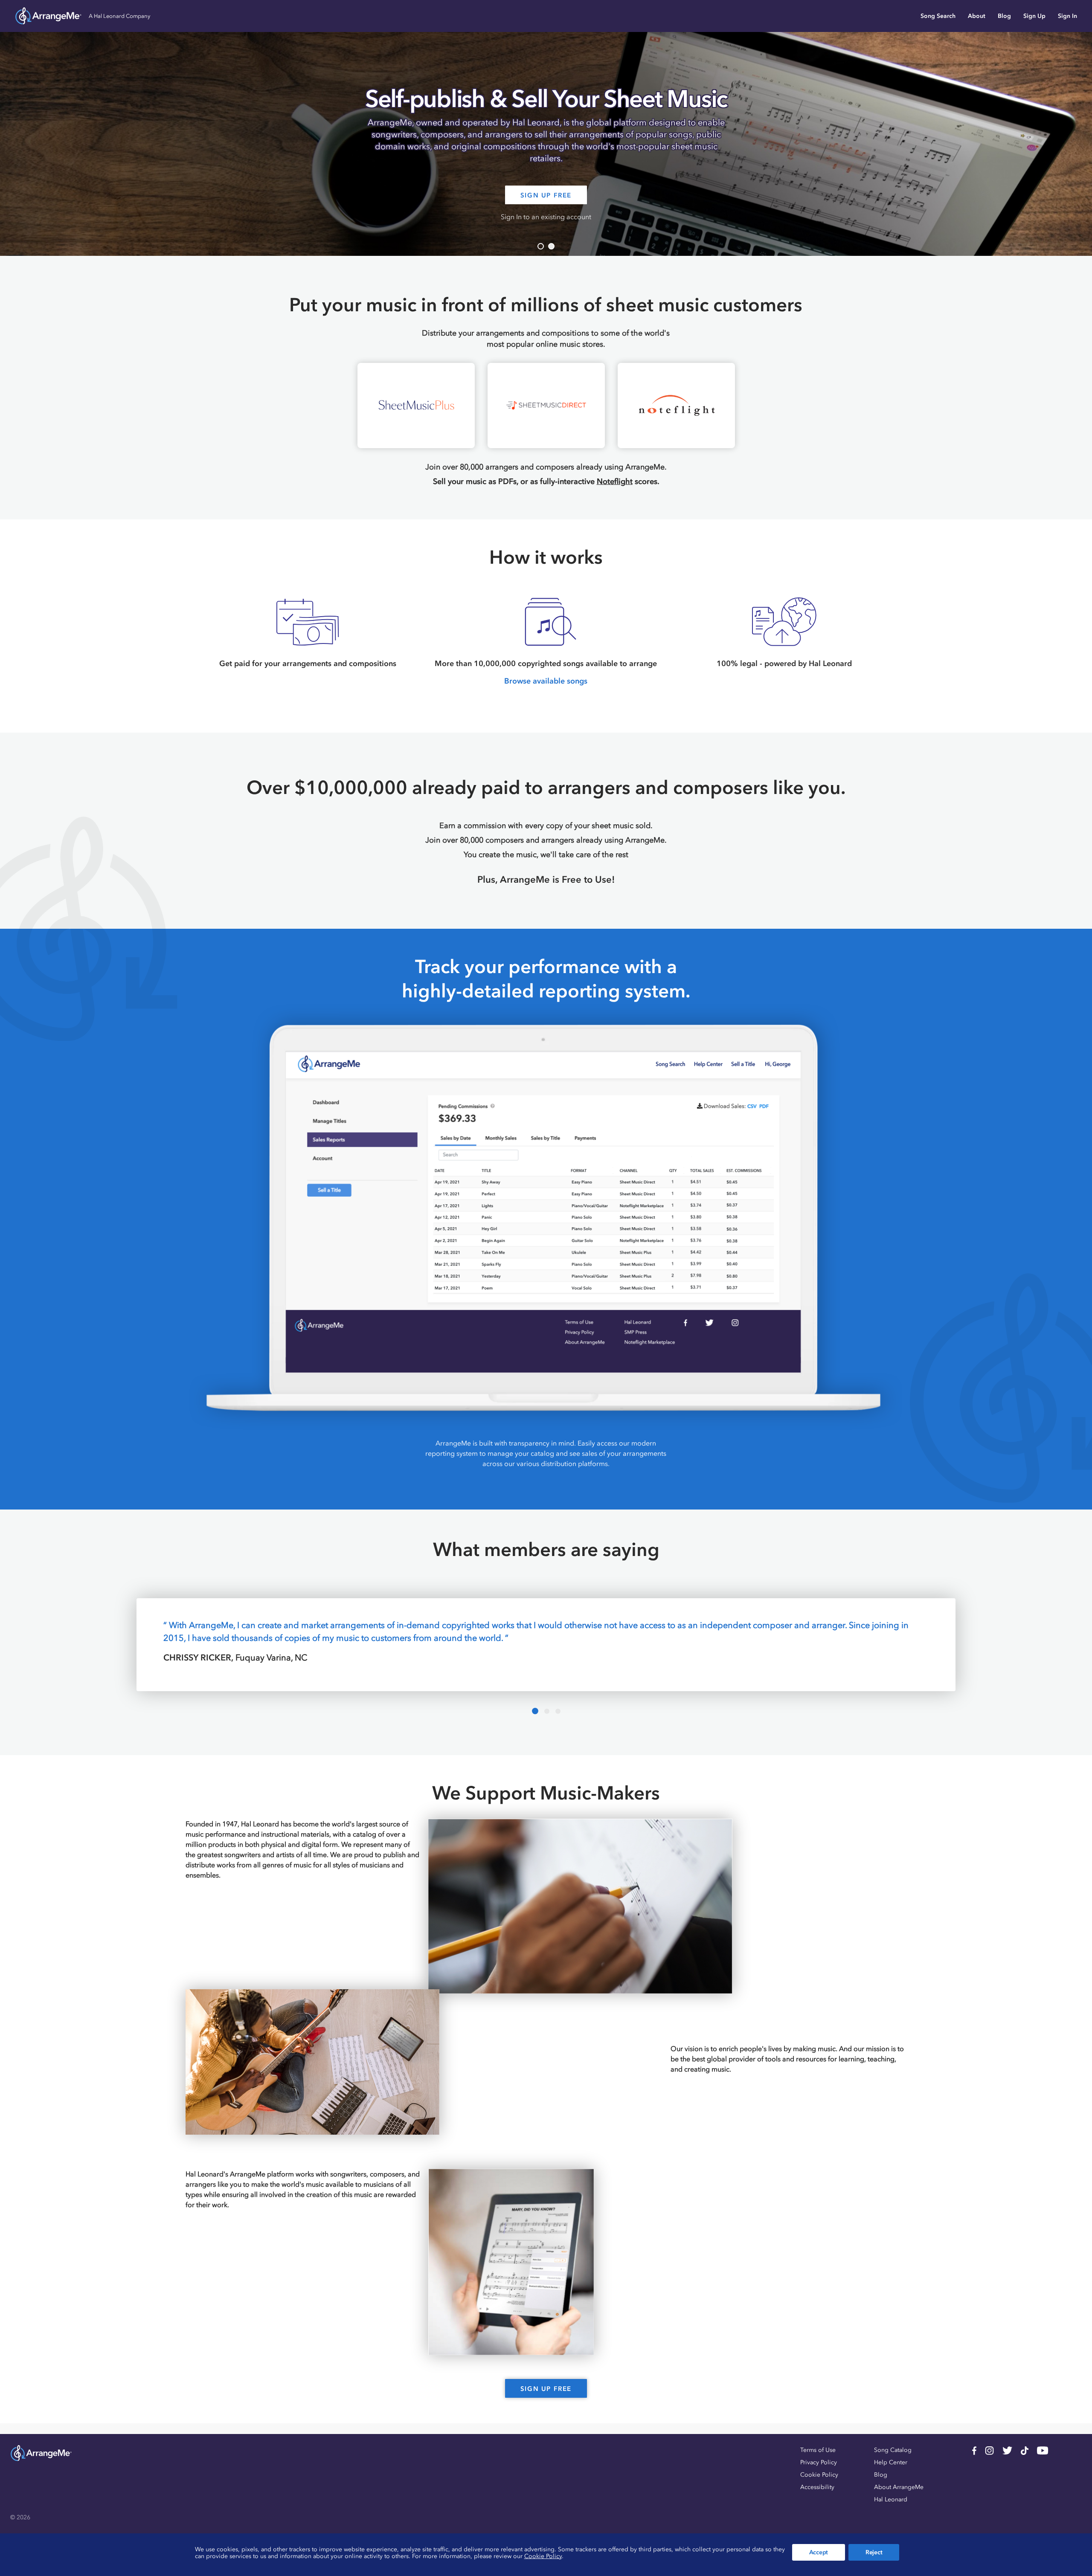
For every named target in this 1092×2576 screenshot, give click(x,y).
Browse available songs (546, 681)
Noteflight (615, 481)
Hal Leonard (891, 2499)
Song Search (938, 16)
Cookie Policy (819, 2475)
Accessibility (817, 2487)
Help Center (891, 2462)
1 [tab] (541, 246)
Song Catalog (893, 2450)
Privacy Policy (819, 2462)
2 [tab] (551, 246)
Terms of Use (818, 2450)
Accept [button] (819, 2552)
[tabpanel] (546, 128)
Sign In (1067, 16)
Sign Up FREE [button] (546, 195)
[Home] (48, 16)
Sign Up (1034, 16)
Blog (1004, 16)
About (977, 16)
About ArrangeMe (899, 2487)
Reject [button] (874, 2552)
